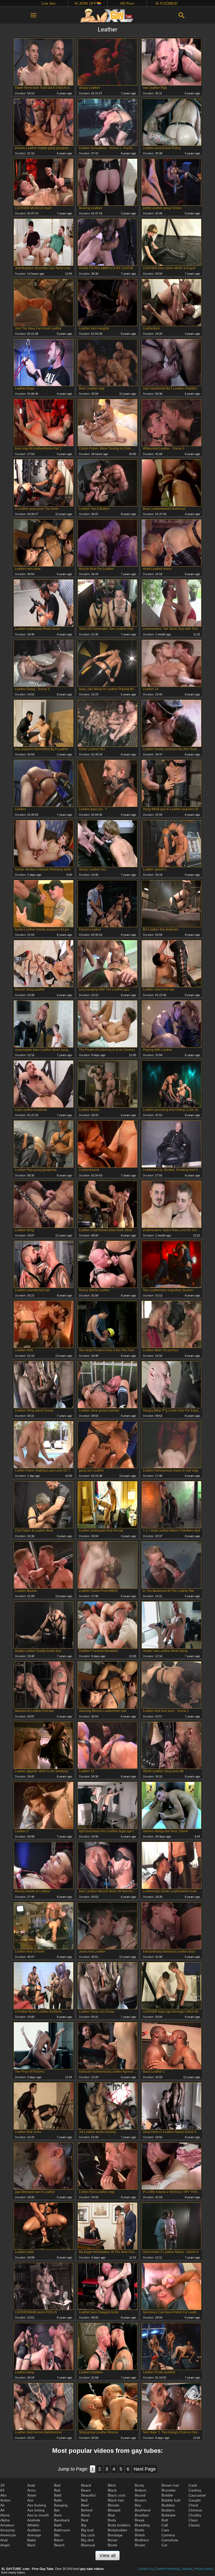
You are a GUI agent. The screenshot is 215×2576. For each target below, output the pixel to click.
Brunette (169, 2490)
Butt (165, 2520)
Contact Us (146, 2569)
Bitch (112, 2485)
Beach (59, 2545)
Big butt (87, 2530)
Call (165, 2525)
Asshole (34, 2520)
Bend (85, 2515)
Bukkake (169, 2515)
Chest (193, 2505)
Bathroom (62, 2530)
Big (84, 2525)
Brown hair (170, 2485)
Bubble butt (171, 2500)
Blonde (114, 2505)
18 (2, 2485)
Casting (195, 2490)
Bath (58, 2525)
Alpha (5, 2520)
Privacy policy (203, 2569)
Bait (57, 2490)
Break (140, 2520)
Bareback (62, 2520)
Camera (168, 2535)
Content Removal (167, 2569)
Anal (4, 2540)
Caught (195, 2500)
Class (193, 2520)
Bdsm (59, 2540)
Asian (32, 2495)
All (2, 2510)
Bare (58, 2515)
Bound (140, 2495)
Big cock (88, 2535)
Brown (140, 2545)
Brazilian (142, 2515)
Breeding (142, 2525)
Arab (31, 2485)
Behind (87, 2510)
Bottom (141, 2490)
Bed (84, 2500)
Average (34, 2535)
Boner (113, 2540)
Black (112, 2490)
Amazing (7, 2530)
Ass (30, 2500)
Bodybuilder (118, 2530)
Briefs (139, 2530)
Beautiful (88, 2495)
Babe (32, 2540)
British (140, 2535)
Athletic (33, 2525)
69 (2, 2490)
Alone (5, 2515)
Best (85, 2520)
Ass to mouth (38, 2515)
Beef (85, 2505)
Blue (111, 2515)
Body (112, 2520)
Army (32, 2490)
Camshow (170, 2540)
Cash (193, 2485)
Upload (187, 2569)
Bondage (115, 2535)
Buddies (168, 2505)
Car (165, 2545)
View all (107, 2556)
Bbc (57, 2535)
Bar (57, 2510)
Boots (112, 2545)
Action (5, 2500)
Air (2, 2505)
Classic (194, 2525)
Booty (139, 2485)
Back (31, 2545)
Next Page (145, 2469)
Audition (34, 2530)
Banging (61, 2505)
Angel (5, 2545)
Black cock (117, 2495)
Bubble (167, 2495)
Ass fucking (37, 2505)
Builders (168, 2510)
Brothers (142, 2540)
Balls (58, 2500)
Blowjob (114, 2510)
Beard (86, 2485)
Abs (3, 2495)
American (8, 2535)
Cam (165, 2530)
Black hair (116, 2500)
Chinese (195, 2510)
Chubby (195, 2515)
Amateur (7, 2525)
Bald (58, 2495)
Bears (86, 2490)
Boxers (141, 2500)
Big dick (87, 2540)
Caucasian (197, 2495)
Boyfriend (143, 2510)
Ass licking (36, 2510)
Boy (138, 2505)
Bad (57, 2485)
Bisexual (88, 2545)
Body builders (119, 2525)
